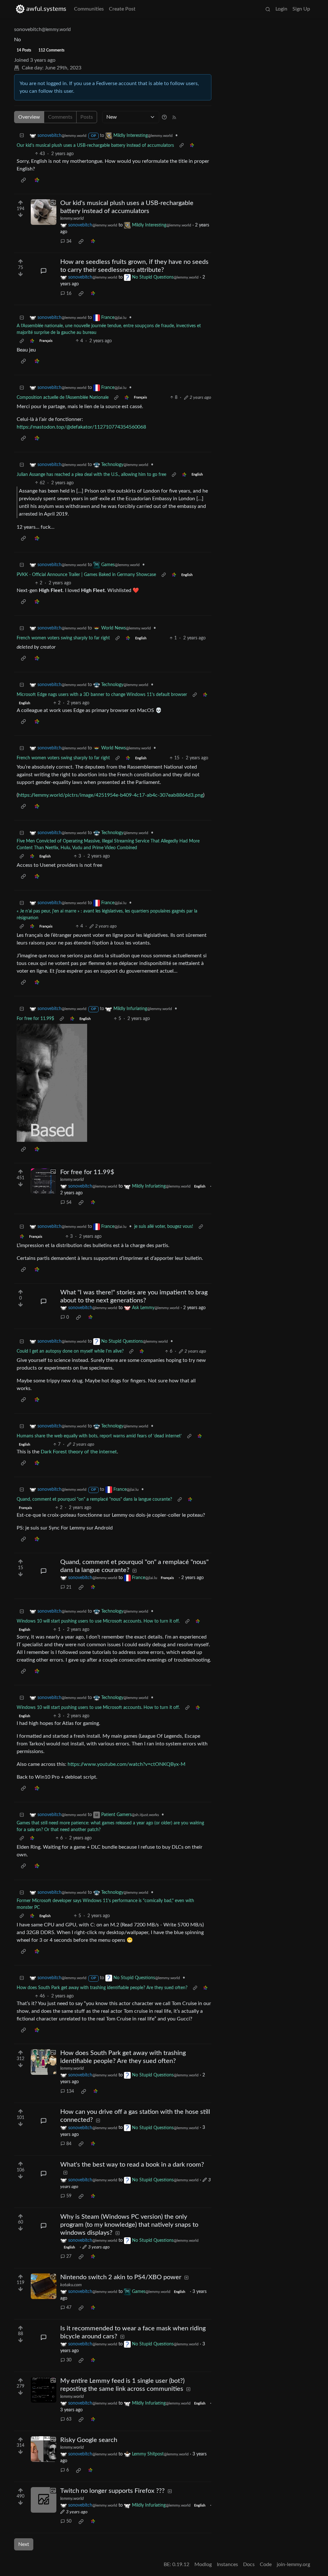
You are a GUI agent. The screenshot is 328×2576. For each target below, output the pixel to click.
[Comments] (44, 271)
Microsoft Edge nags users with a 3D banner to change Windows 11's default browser (102, 695)
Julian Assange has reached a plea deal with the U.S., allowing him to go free (91, 475)
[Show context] (182, 146)
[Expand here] (44, 212)
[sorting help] (164, 117)
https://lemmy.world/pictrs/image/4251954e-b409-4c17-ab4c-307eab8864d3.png (111, 795)
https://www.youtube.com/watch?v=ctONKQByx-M (127, 1764)
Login (281, 9)
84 (69, 2144)
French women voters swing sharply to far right (63, 638)
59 (69, 2196)
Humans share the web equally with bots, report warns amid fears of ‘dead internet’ (99, 1436)
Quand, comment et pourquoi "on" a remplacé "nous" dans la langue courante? (94, 1499)
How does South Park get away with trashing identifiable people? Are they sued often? (102, 1988)
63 (69, 2419)
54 (69, 1203)
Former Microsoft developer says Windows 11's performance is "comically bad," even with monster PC (105, 1904)
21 (69, 1587)
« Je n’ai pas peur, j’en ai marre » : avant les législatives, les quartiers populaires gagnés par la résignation (107, 915)
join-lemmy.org (293, 2564)
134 (70, 2091)
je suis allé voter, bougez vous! (164, 1227)
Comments (60, 117)
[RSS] (174, 117)
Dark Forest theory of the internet (79, 1452)
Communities (89, 9)
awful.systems (46, 9)
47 (69, 2308)
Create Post (122, 9)
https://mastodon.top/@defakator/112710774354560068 (81, 427)
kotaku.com (71, 2285)
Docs (249, 2564)
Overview (29, 117)
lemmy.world (72, 218)
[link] (192, 146)
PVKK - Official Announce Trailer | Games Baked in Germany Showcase (86, 575)
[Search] (268, 9)
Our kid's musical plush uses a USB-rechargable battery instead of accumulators (95, 146)
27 (69, 2256)
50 (69, 2521)
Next (24, 2544)
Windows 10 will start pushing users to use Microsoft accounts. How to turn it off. (98, 1621)
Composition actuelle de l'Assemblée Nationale (63, 398)
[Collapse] (22, 136)
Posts (87, 117)
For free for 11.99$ (35, 1019)
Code (266, 2564)
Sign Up (301, 9)
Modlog (203, 2564)
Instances (227, 2564)
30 (69, 2360)
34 (69, 241)
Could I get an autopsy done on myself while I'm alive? (70, 1351)
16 (69, 294)
